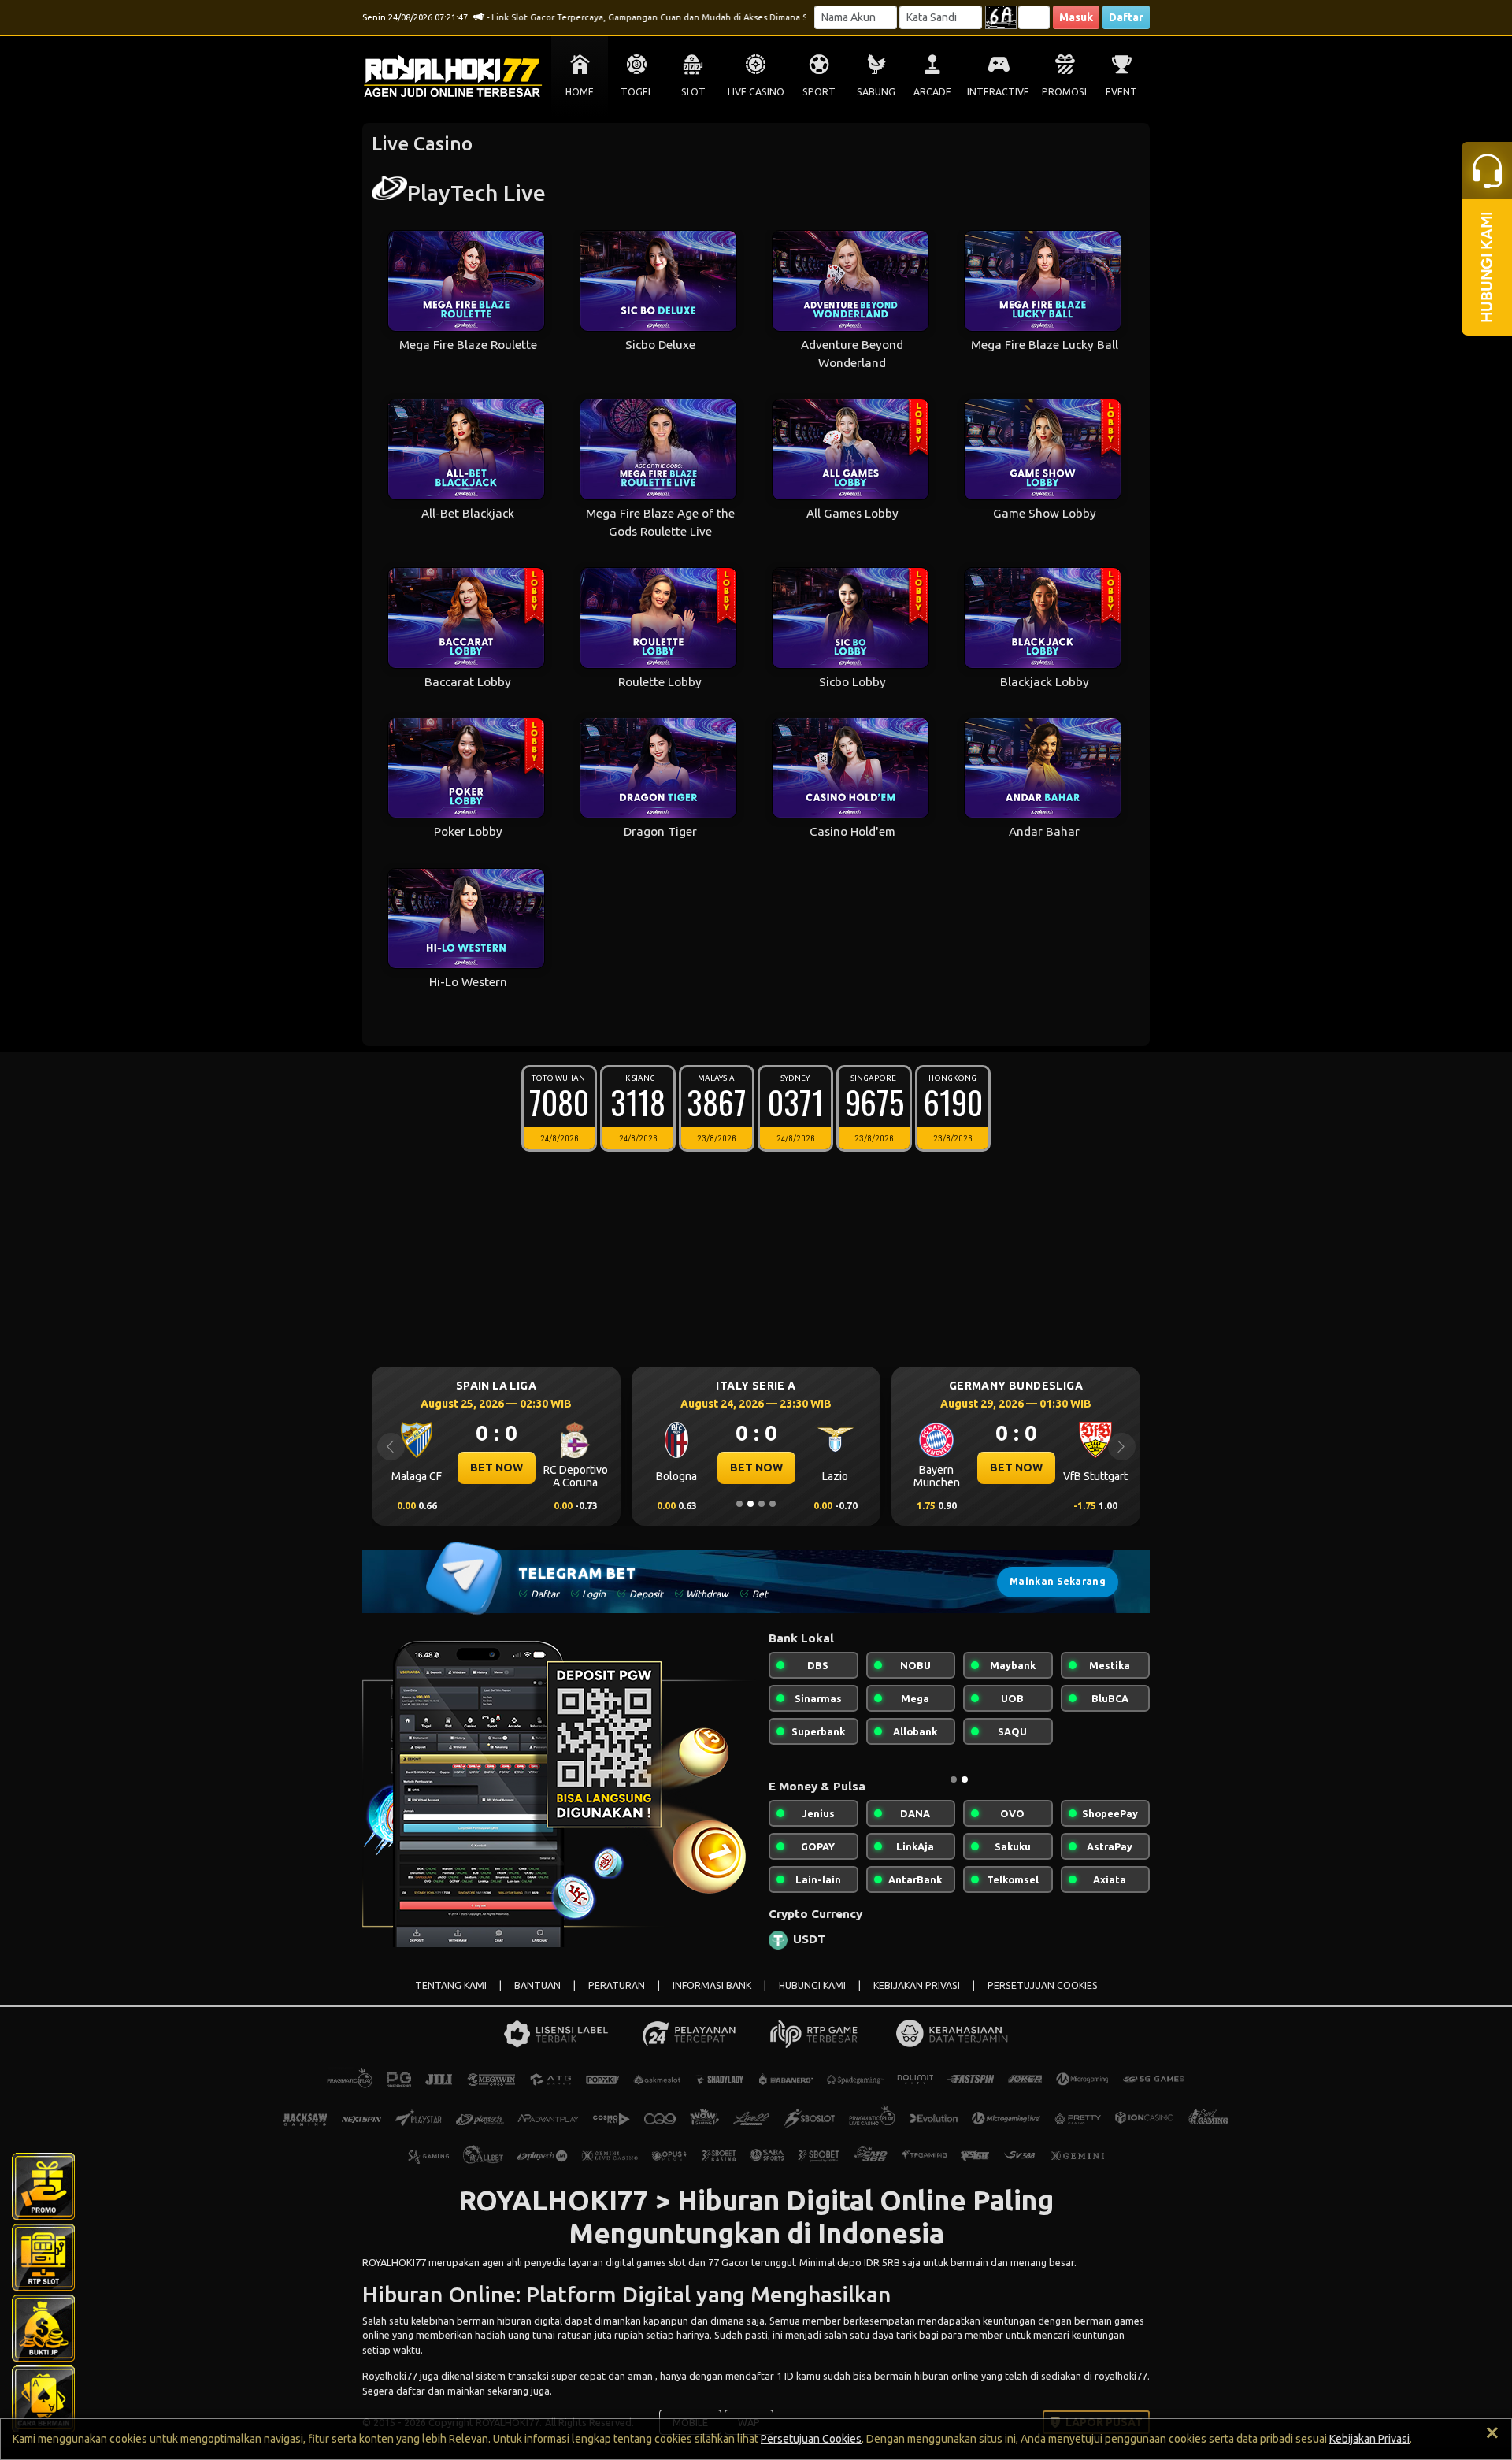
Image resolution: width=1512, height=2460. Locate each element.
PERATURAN (617, 1985)
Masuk (1076, 17)
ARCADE (932, 92)
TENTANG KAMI (451, 1985)
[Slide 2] (750, 1504)
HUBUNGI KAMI (812, 1985)
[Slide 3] (762, 1504)
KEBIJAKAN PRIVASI (917, 1985)
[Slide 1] (739, 1504)
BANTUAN (537, 1985)
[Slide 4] (773, 1504)
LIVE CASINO (756, 92)
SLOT (693, 92)
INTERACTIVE (998, 92)
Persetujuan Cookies (811, 2439)
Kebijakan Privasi (1369, 2439)
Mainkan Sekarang (1058, 1581)
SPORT (819, 92)
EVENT (1121, 92)
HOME (580, 92)
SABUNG (876, 92)
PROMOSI (1064, 92)
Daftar (1126, 17)
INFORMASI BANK (712, 1985)
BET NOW (497, 1467)
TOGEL (637, 92)
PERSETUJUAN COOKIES (1043, 1985)
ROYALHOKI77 (394, 2262)
